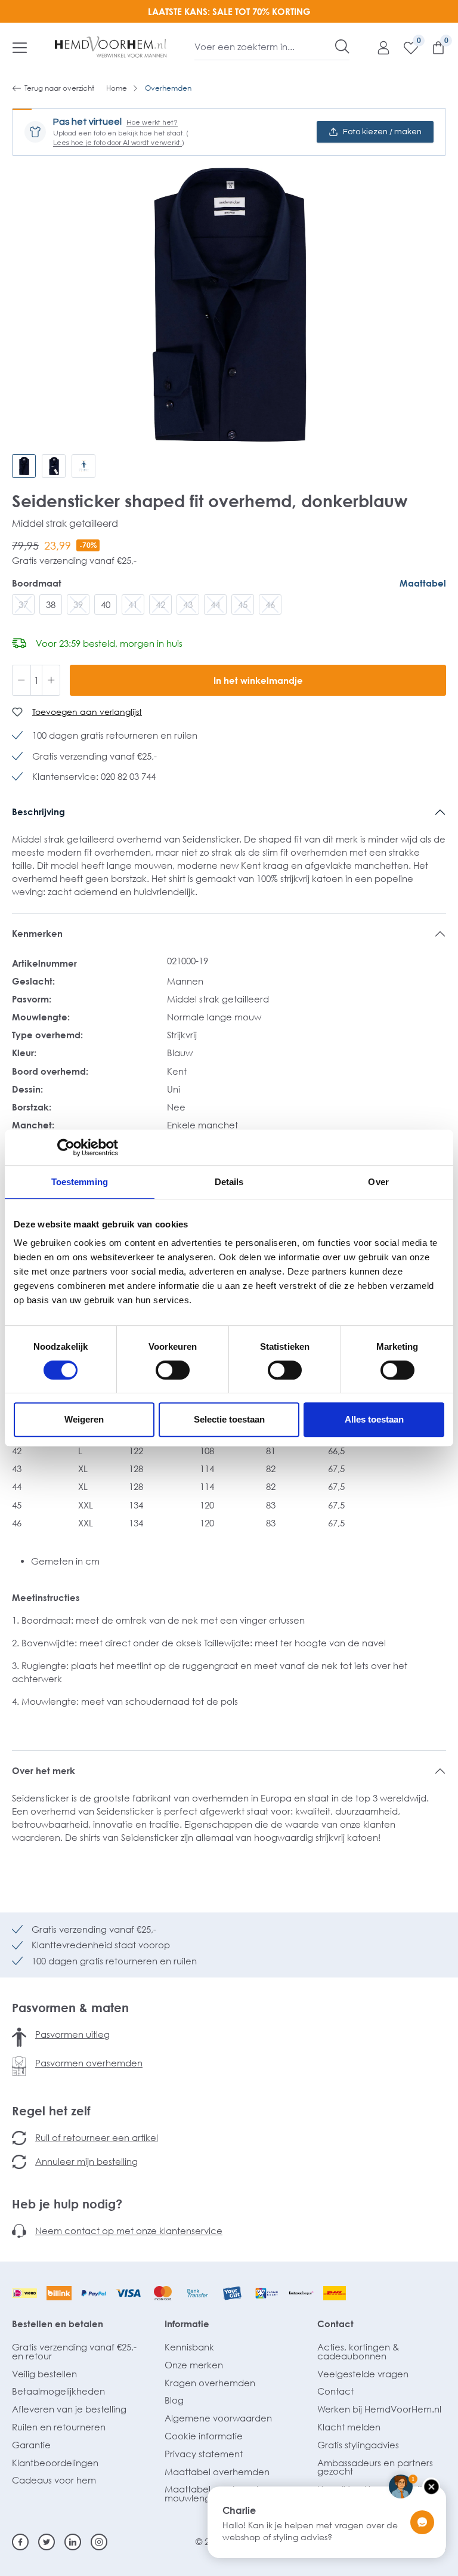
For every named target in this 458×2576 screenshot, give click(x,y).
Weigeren (84, 1419)
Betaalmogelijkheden (58, 2391)
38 (51, 604)
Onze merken (194, 2365)
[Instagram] (99, 2542)
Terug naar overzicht (59, 88)
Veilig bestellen (44, 2374)
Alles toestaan (374, 1419)
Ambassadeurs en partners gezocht (375, 2467)
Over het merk (44, 1770)
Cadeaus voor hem (54, 2480)
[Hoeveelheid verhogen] (51, 680)
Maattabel (423, 583)
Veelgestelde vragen (363, 2374)
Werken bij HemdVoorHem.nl (379, 2409)
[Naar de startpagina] (111, 47)
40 (106, 604)
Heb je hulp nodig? (67, 2204)
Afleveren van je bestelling (69, 2409)
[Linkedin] (73, 2542)
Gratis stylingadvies (358, 2445)
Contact (335, 2324)
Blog (174, 2400)
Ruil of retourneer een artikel (97, 2137)
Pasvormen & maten (70, 2007)
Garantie (31, 2445)
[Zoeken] (342, 47)
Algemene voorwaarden (218, 2418)
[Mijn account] (377, 47)
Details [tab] (229, 1182)
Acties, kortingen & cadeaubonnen (358, 2351)
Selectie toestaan (229, 1419)
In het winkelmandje (258, 680)
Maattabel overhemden (217, 2472)
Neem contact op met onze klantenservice (129, 2231)
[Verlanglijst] (405, 47)
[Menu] (20, 47)
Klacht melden (349, 2427)
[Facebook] (20, 2542)
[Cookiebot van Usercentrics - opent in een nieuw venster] (66, 1147)
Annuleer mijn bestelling (86, 2161)
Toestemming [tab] (80, 1182)
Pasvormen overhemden (89, 2063)
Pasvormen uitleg (72, 2034)
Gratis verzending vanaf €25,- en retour (74, 2351)
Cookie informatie (204, 2436)
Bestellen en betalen (58, 2324)
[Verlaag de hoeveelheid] (21, 680)
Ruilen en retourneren (59, 2427)
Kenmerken (37, 933)
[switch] (173, 1370)
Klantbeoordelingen (55, 2463)
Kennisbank (189, 2347)
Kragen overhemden (210, 2383)
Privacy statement (204, 2454)
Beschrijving (38, 812)
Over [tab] (378, 1182)
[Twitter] (47, 2542)
